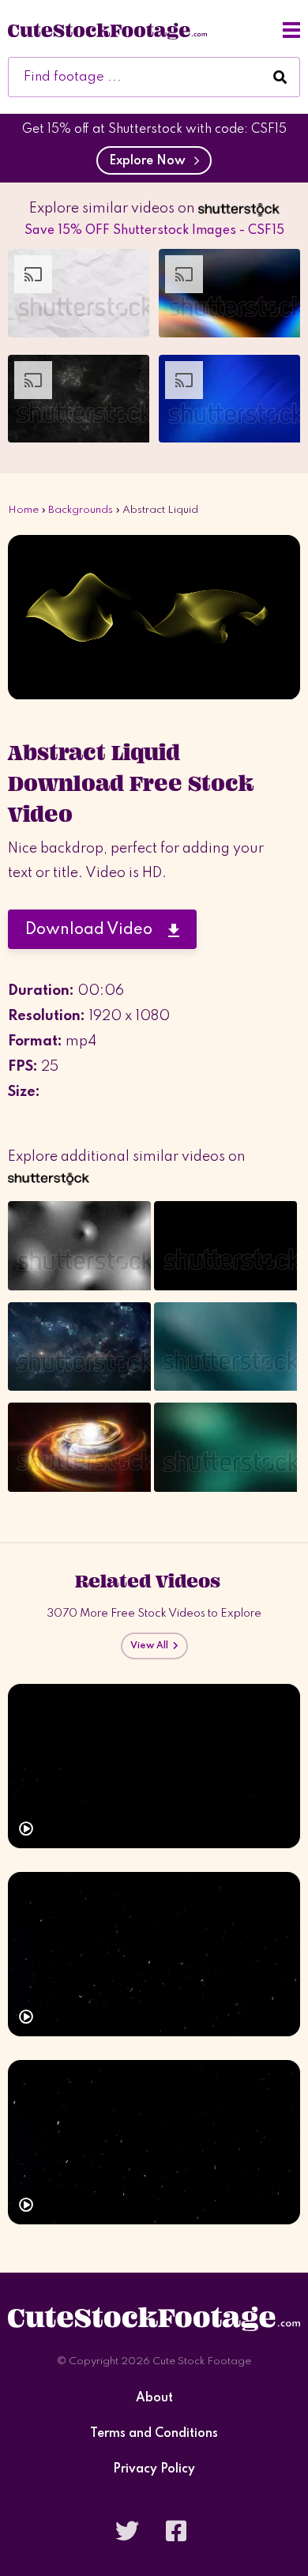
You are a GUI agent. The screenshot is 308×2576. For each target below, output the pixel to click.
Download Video (97, 930)
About (154, 2399)
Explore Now (150, 161)
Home (23, 510)
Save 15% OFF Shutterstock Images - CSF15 (154, 231)
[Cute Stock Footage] (107, 30)
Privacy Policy (154, 2470)
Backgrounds (81, 510)
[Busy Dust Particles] (154, 2142)
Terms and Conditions (154, 2434)
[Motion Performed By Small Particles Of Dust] (154, 1766)
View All (152, 1646)
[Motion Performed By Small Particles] (154, 1954)
